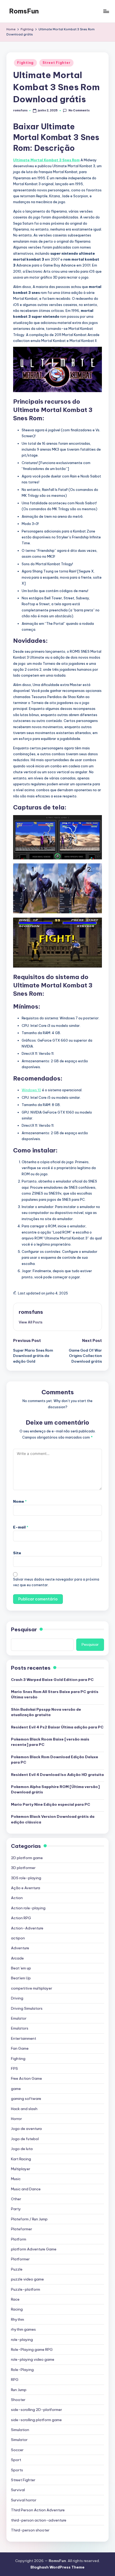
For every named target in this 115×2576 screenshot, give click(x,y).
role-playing (22, 2340)
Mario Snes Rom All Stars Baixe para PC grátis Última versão (55, 1694)
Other (16, 2199)
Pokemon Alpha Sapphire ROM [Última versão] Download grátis (55, 1789)
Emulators (20, 2028)
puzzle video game (27, 2279)
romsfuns (31, 1312)
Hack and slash (24, 2109)
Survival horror (24, 2500)
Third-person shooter (30, 2530)
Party (16, 2209)
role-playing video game (33, 2359)
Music (16, 2179)
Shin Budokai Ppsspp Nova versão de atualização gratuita (46, 1712)
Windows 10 (31, 1090)
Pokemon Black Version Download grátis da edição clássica (53, 1819)
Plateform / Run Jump (29, 2219)
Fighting (25, 63)
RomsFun (24, 11)
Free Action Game (26, 2078)
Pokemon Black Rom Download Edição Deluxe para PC (55, 1760)
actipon (18, 1938)
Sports (17, 2470)
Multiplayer (21, 2169)
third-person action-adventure (39, 2520)
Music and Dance (26, 2189)
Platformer (20, 2259)
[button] (31, 1322)
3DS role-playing (26, 1878)
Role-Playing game (32, 2349)
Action (17, 1898)
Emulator (19, 2018)
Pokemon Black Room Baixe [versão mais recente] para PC (50, 1742)
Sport (16, 2460)
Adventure (20, 1948)
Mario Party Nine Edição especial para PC (51, 1804)
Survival (18, 2490)
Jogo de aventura (26, 2129)
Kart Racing (21, 2159)
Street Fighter (56, 63)
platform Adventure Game (34, 2249)
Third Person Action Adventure (38, 2510)
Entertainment (24, 2038)
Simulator (19, 2440)
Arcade (17, 1958)
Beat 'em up (21, 1968)
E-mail (21, 1527)
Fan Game (20, 2048)
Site (17, 1553)
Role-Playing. (23, 2370)
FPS (14, 2068)
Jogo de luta (22, 2149)
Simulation (20, 2430)
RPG (15, 2380)
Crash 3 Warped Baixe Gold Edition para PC (52, 1680)
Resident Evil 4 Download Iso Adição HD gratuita (57, 1775)
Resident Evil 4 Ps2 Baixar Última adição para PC (57, 1727)
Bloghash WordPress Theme (57, 2567)
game (16, 2089)
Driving (17, 1998)
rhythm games (23, 2329)
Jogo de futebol (25, 2139)
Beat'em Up (21, 1978)
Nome (20, 1501)
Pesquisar (24, 1629)
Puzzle (17, 2269)
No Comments (79, 110)
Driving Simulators (27, 2008)
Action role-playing (28, 1908)
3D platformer (23, 1868)
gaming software (26, 2099)
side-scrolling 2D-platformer (37, 2410)
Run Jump (19, 2390)
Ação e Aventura (26, 1888)
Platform (19, 2239)
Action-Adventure (27, 1928)
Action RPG (21, 1918)
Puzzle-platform (26, 2289)
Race (15, 2299)
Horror (16, 2119)
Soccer (17, 2450)
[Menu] (106, 11)
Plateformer (22, 2229)
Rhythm (18, 2319)
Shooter (18, 2400)
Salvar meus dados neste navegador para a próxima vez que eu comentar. (56, 1582)
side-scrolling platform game (36, 2420)
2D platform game (27, 1858)
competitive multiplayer (32, 1988)
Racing (17, 2309)
